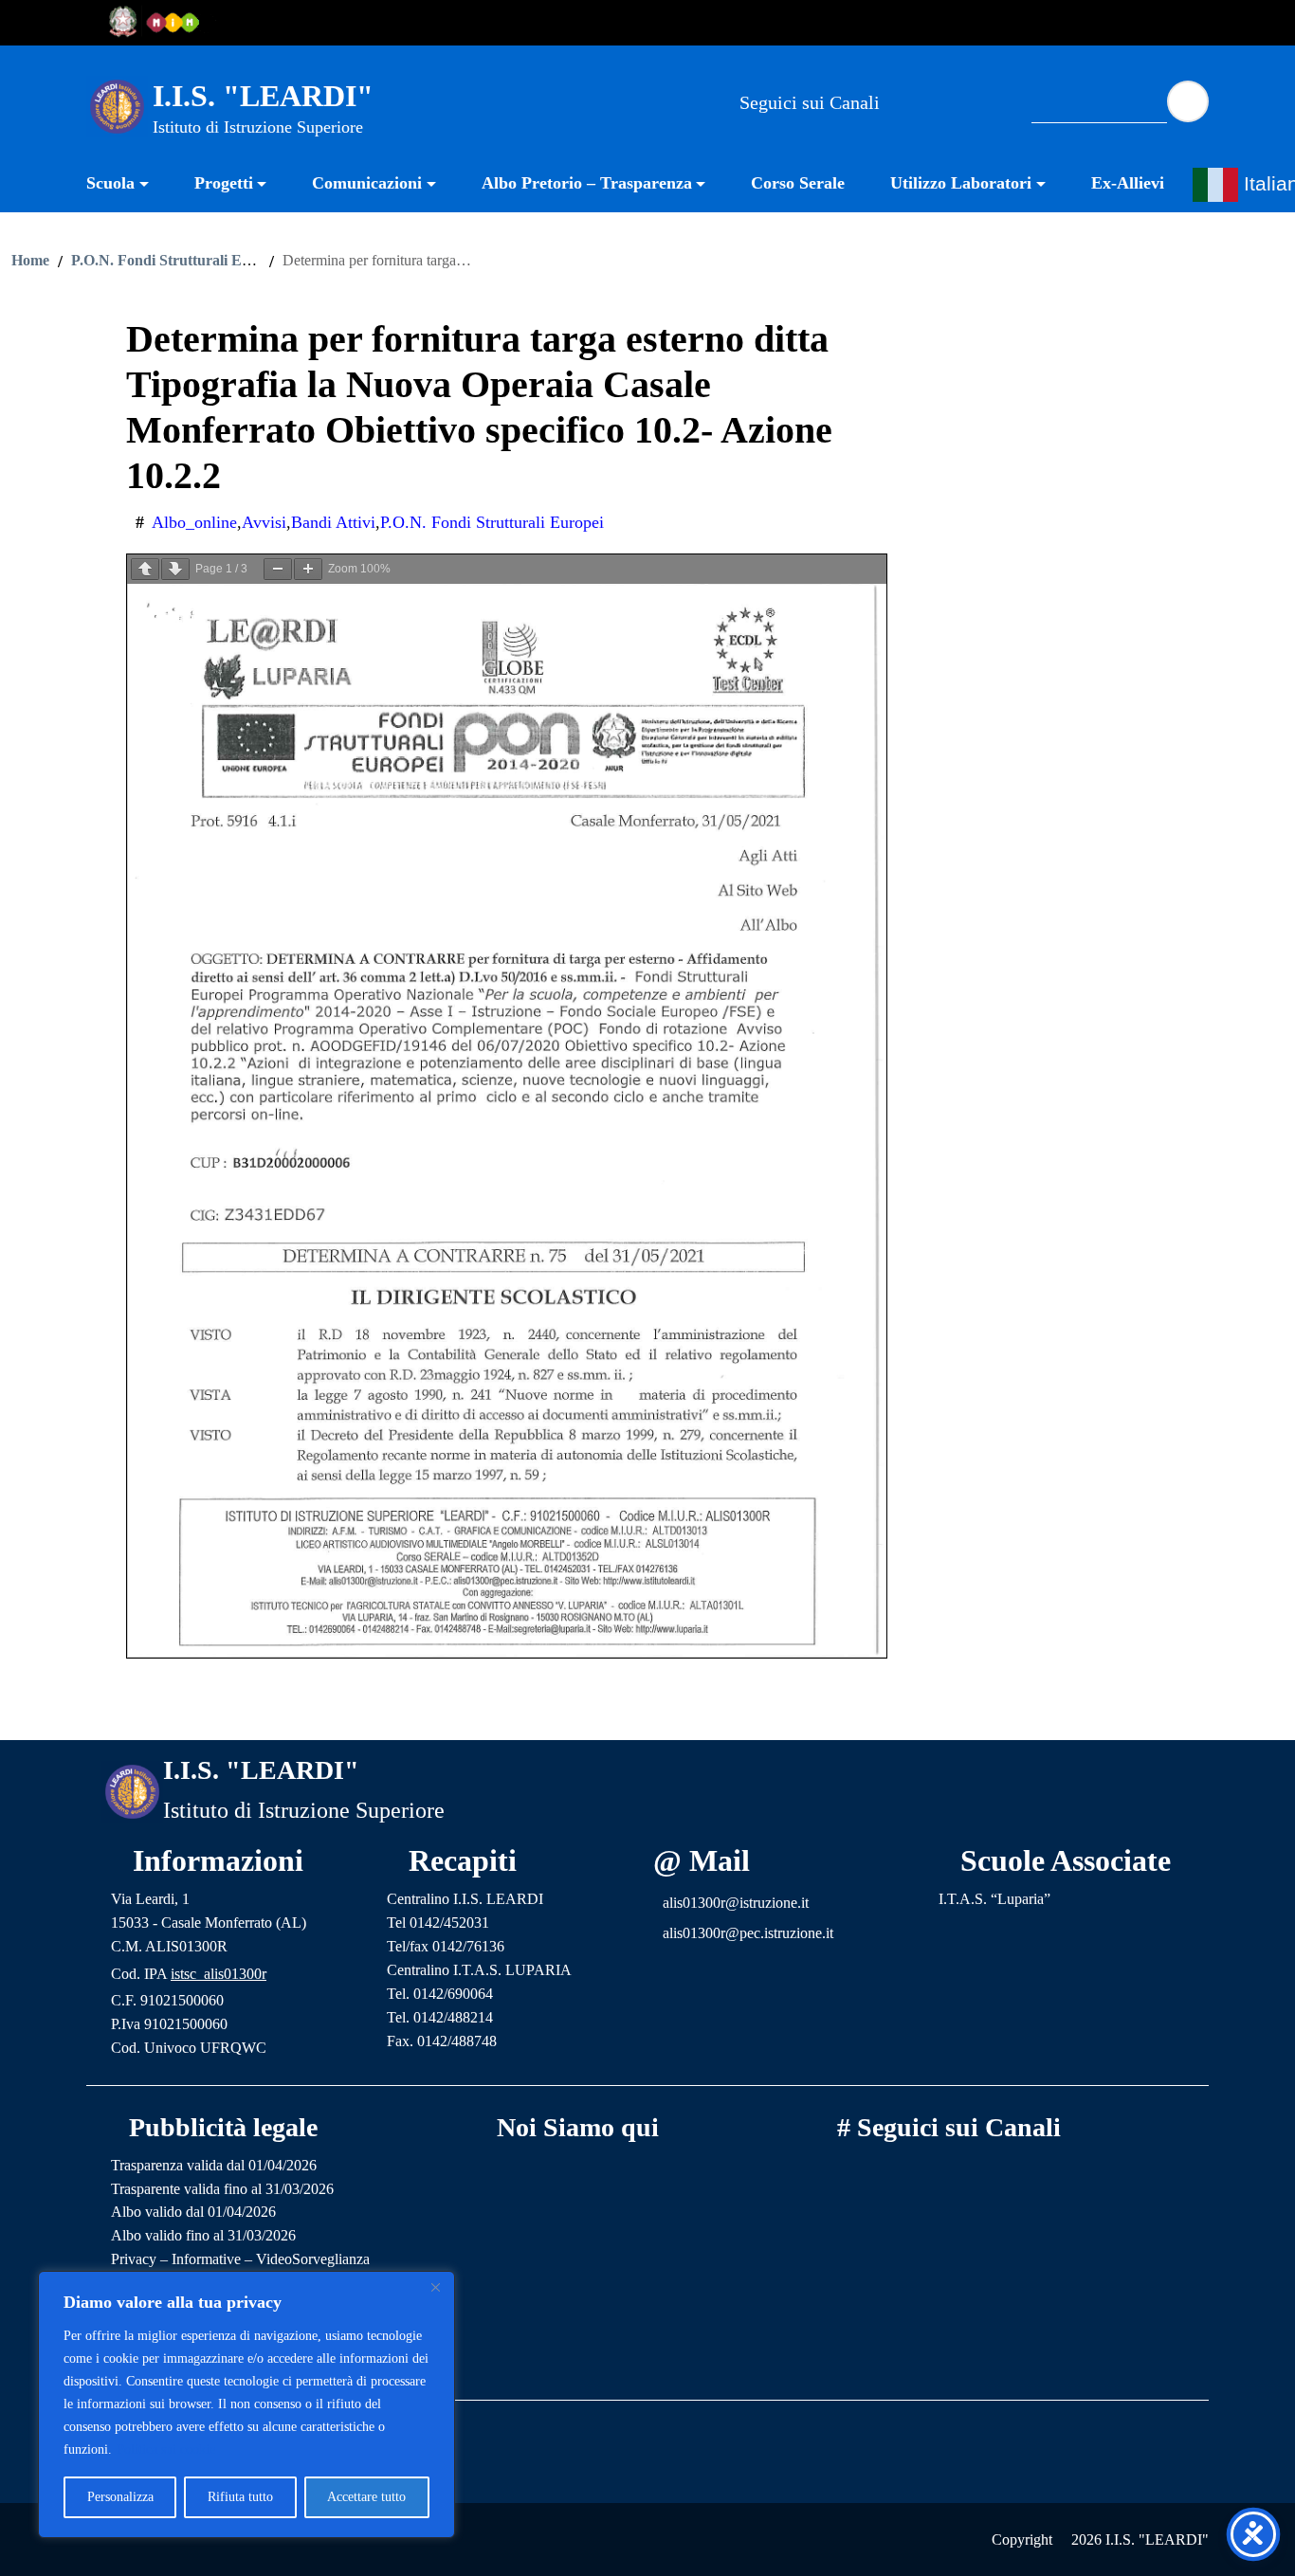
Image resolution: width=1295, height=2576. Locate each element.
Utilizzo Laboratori (961, 183)
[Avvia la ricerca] (1188, 101)
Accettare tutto (366, 2497)
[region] (246, 2404)
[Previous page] (145, 569)
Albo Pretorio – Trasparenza (587, 183)
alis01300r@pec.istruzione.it (748, 1933)
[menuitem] (129, 185)
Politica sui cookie (166, 2449)
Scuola (110, 183)
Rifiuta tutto (240, 2497)
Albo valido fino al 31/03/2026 (203, 2235)
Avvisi (264, 522)
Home (30, 261)
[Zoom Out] (278, 569)
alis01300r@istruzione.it (736, 1903)
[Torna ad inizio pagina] (647, 1711)
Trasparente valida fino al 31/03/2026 (222, 2189)
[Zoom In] (308, 569)
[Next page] (175, 569)
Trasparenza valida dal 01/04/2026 (214, 2165)
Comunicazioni (367, 183)
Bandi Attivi (333, 522)
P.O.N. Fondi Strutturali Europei (177, 261)
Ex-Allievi (1128, 183)
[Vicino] (435, 2287)
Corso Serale (798, 183)
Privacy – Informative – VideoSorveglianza (240, 2259)
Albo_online (194, 522)
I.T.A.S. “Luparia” (994, 1899)
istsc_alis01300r (219, 1974)
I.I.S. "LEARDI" (263, 96)
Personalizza (120, 2497)
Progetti (224, 183)
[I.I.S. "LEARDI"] (117, 105)
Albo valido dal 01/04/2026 (193, 2212)
